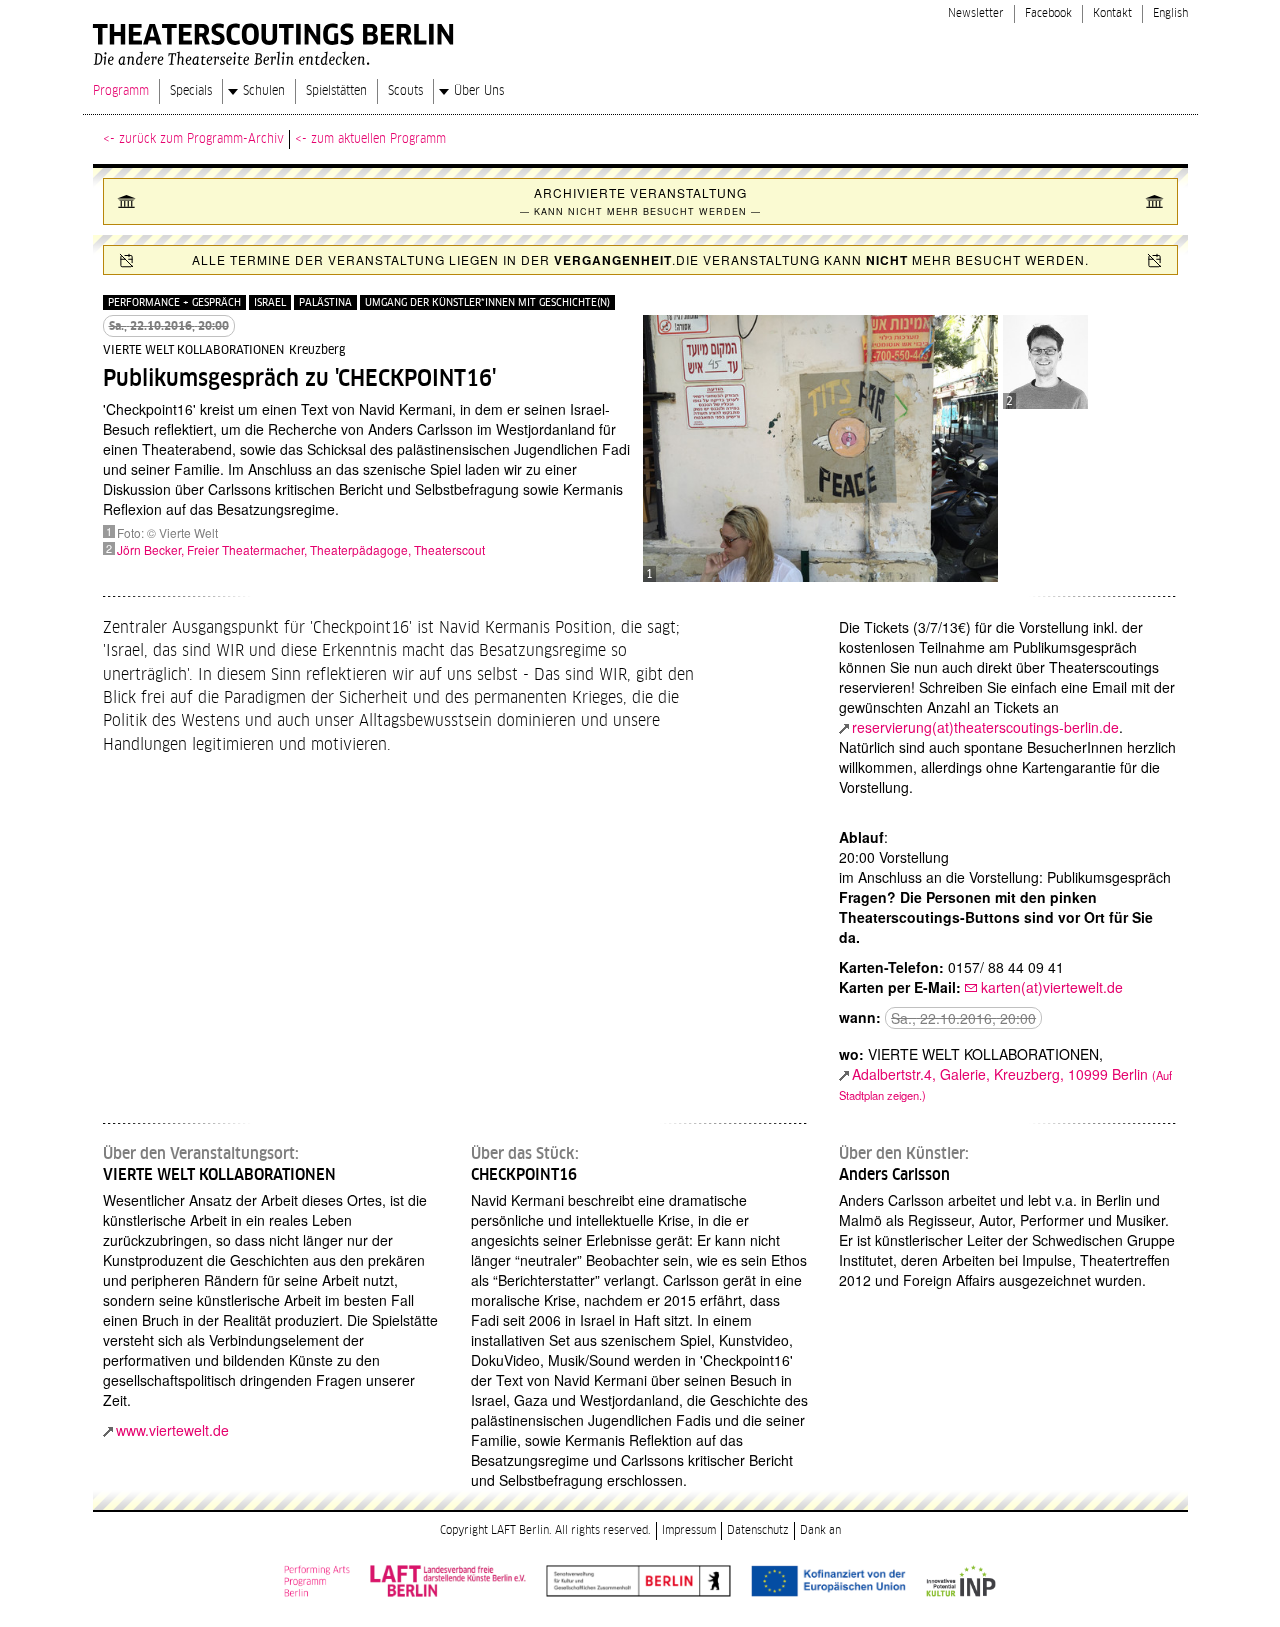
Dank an (820, 1530)
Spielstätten (336, 91)
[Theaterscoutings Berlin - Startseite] (277, 39)
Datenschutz (758, 1530)
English (1170, 13)
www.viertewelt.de (172, 1430)
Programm (121, 91)
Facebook (1048, 13)
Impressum (689, 1530)
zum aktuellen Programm (378, 139)
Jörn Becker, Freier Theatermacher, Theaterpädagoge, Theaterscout (301, 549)
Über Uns (479, 91)
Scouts (405, 91)
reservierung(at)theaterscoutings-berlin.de (985, 727)
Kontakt (1112, 13)
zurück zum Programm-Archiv (201, 139)
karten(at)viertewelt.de (1052, 987)
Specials (191, 91)
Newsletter (976, 13)
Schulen (264, 91)
